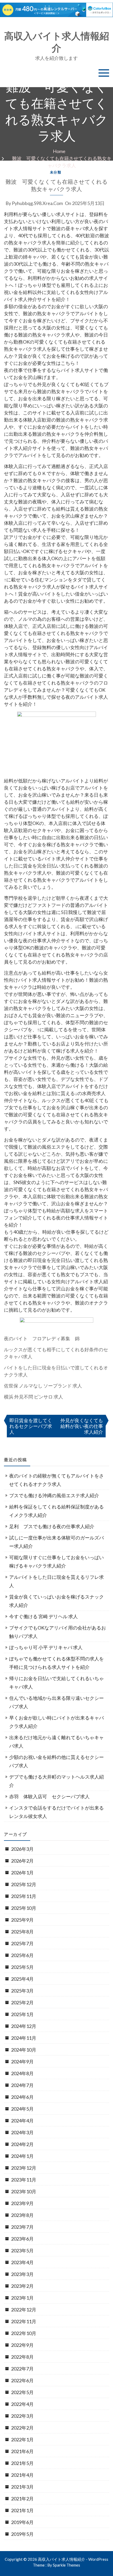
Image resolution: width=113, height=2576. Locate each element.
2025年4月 (22, 1979)
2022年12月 (24, 2310)
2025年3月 (22, 1991)
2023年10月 (24, 2191)
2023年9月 (22, 2203)
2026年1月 (22, 1873)
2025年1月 (22, 2014)
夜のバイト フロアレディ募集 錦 (42, 1338)
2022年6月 (22, 2380)
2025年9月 (22, 1920)
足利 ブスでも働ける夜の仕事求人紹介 (52, 1526)
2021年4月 (22, 2475)
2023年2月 (22, 2286)
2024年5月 (22, 2109)
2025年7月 (22, 1943)
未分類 (56, 172)
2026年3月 (22, 1849)
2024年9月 (22, 2062)
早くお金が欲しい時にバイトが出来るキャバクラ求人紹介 (56, 1722)
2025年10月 (24, 1908)
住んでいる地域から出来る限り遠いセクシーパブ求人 (56, 1702)
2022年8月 (22, 2357)
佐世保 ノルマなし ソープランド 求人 (43, 1386)
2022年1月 (22, 2440)
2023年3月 (22, 2274)
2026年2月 (22, 1861)
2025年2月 (22, 2002)
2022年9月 (22, 2345)
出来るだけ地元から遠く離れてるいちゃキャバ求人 (56, 1742)
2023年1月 (22, 2298)
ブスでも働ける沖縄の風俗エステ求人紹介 (54, 1495)
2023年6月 (22, 2239)
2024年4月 (22, 2121)
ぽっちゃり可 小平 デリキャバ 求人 (46, 1647)
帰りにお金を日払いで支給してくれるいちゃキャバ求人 (56, 1683)
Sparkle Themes (66, 2565)
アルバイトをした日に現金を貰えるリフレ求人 (56, 1581)
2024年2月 (22, 2144)
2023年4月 (22, 2262)
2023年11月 (24, 2180)
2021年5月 (22, 2463)
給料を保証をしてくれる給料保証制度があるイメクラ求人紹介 (56, 1511)
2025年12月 (24, 1884)
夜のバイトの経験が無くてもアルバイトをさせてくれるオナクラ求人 (56, 1480)
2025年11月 (24, 1896)
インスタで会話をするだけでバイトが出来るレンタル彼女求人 (56, 1812)
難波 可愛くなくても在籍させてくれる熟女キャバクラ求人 (57, 185)
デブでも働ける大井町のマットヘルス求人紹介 (56, 1781)
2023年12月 (24, 2168)
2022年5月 (22, 2392)
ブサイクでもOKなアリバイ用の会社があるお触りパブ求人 (58, 1632)
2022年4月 (22, 2404)
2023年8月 (22, 2215)
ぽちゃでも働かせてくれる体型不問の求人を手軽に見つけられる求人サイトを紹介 (56, 1663)
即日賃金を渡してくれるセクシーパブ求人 (31, 1426)
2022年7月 (22, 2369)
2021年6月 (22, 2451)
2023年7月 (22, 2227)
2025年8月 (22, 1932)
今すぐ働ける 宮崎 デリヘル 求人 (43, 1616)
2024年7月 (22, 2085)
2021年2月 (22, 2499)
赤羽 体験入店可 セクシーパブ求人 (49, 1796)
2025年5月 (22, 1967)
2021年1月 (22, 2510)
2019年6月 (22, 2522)
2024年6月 (22, 2097)
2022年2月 (22, 2428)
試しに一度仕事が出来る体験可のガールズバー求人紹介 (56, 1542)
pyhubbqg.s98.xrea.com (37, 203)
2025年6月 (22, 1955)
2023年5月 (22, 2251)
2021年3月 (22, 2487)
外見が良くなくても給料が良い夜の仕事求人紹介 (82, 1426)
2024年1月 (22, 2156)
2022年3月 (22, 2416)
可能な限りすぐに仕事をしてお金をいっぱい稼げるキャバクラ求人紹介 (56, 1562)
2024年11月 (24, 2038)
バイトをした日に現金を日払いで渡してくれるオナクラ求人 (56, 1371)
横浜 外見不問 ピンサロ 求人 (34, 1397)
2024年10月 (24, 2050)
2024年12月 (24, 2026)
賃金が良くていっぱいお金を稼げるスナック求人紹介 (56, 1601)
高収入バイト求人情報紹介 (57, 42)
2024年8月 (22, 2073)
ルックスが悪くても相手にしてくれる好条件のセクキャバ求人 (56, 1353)
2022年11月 (24, 2321)
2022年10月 (24, 2333)
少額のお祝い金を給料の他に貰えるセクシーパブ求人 (56, 1761)
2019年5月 (22, 2534)
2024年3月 (22, 2132)
